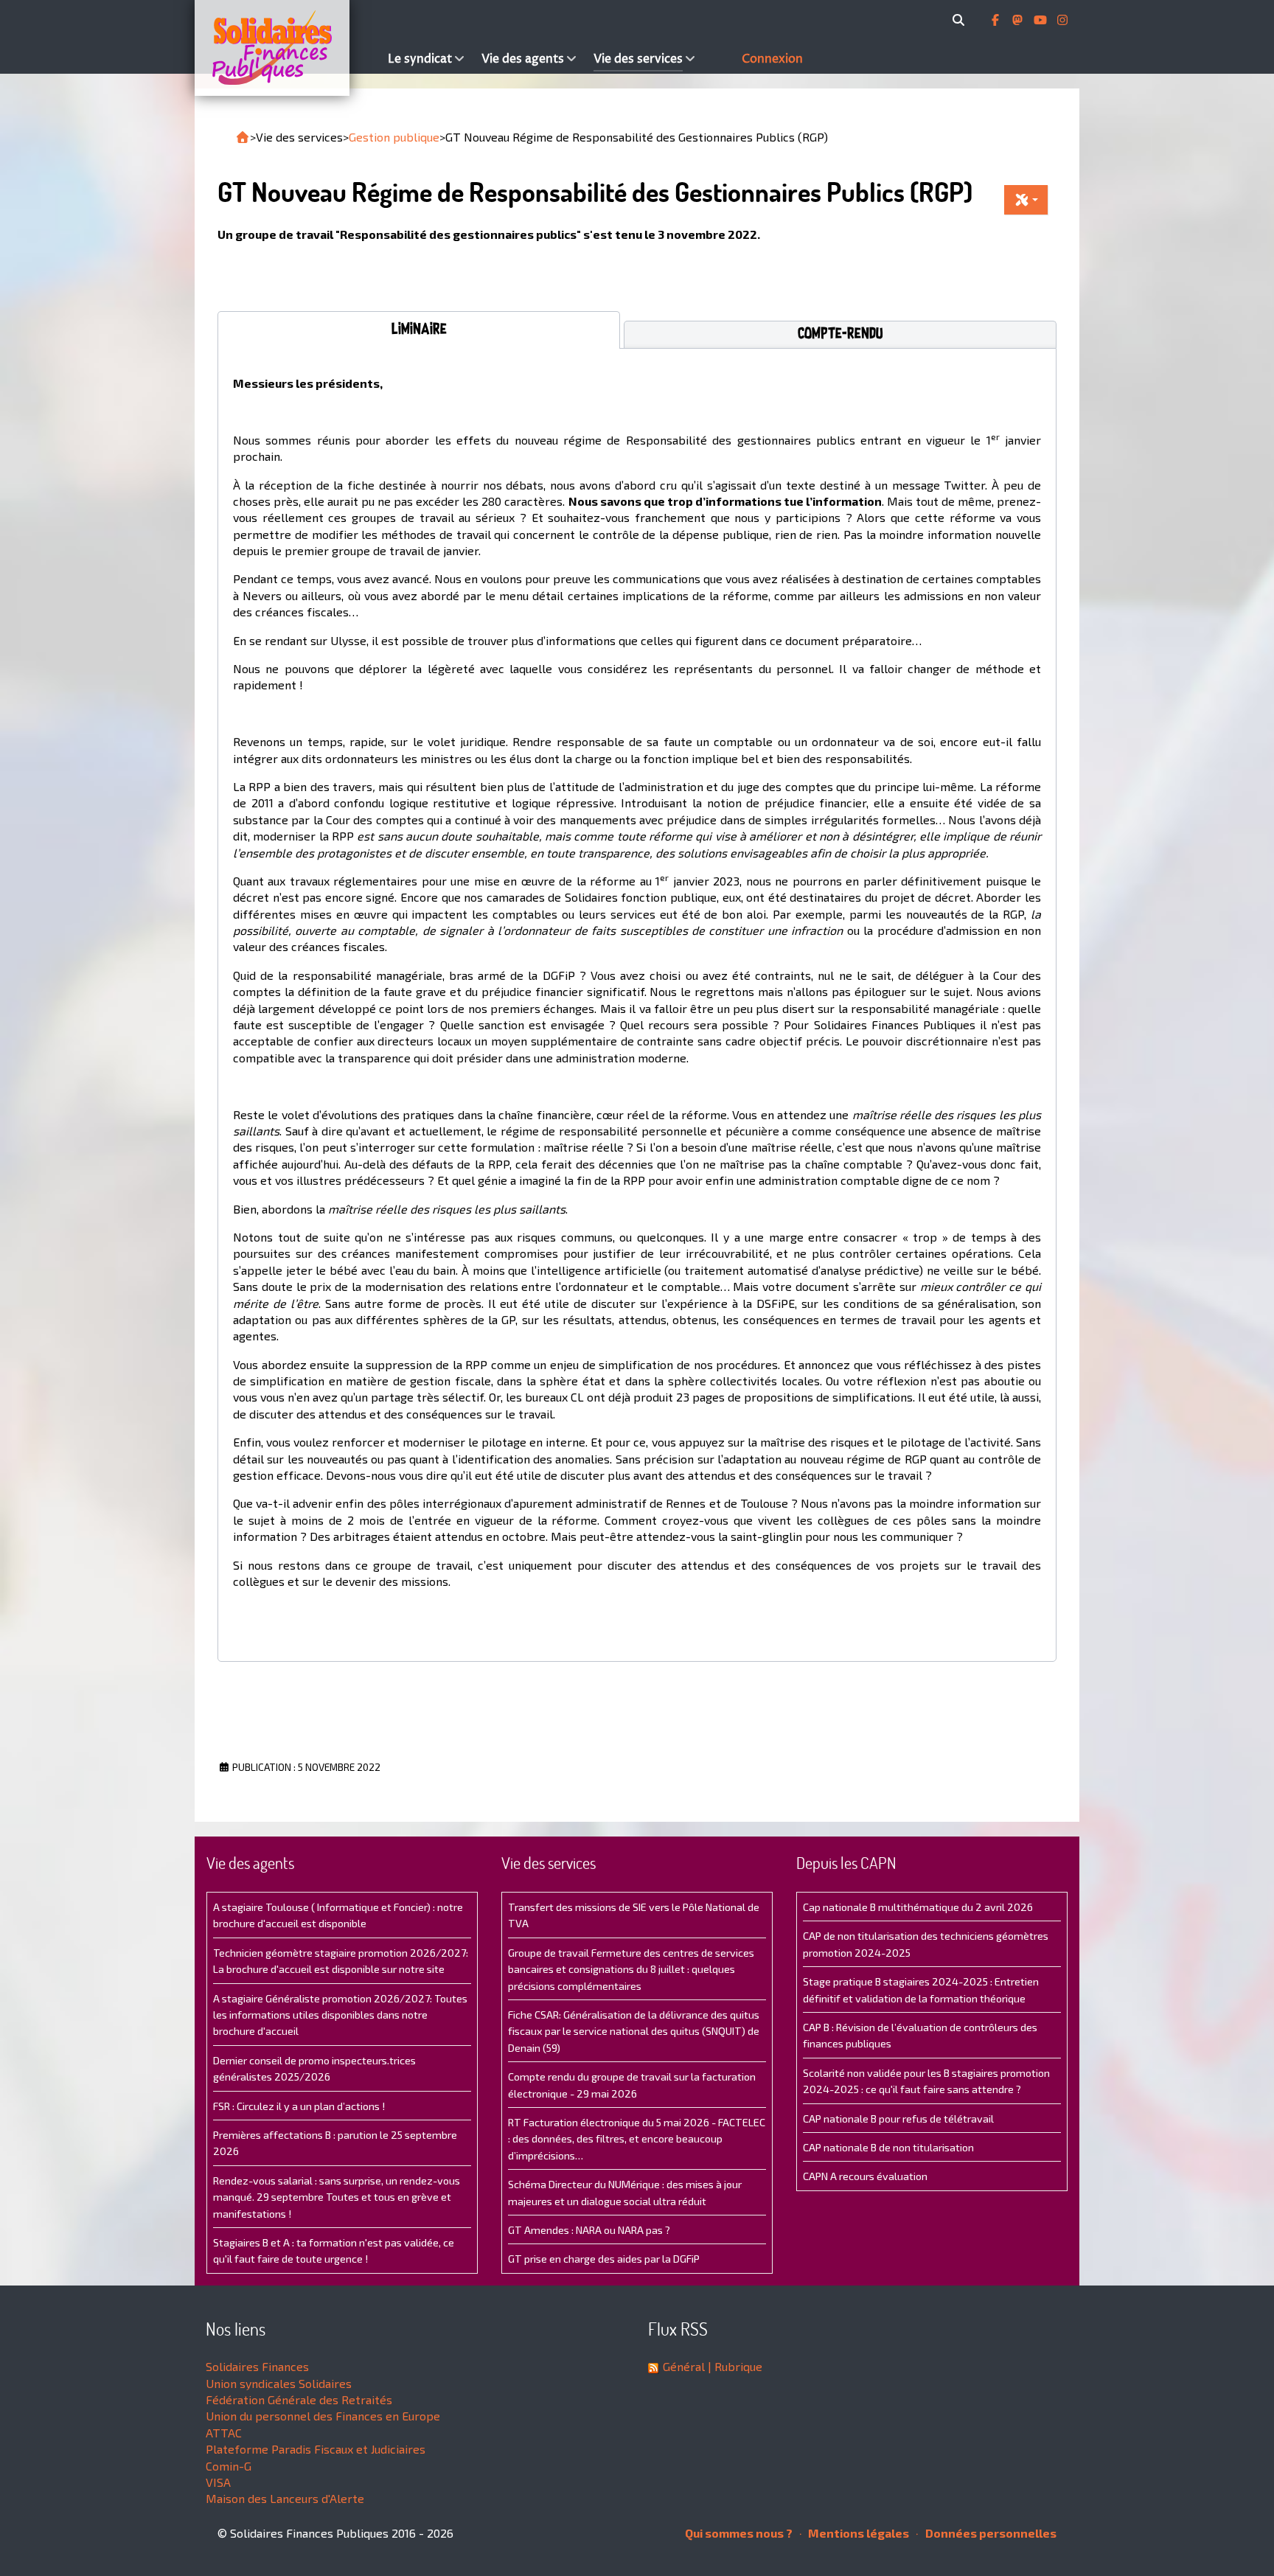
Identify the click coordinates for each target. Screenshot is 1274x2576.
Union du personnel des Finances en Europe (323, 2416)
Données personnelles (990, 2533)
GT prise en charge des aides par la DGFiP (604, 2259)
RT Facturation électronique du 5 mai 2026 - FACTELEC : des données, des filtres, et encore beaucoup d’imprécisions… (637, 2139)
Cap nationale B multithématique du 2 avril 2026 (918, 1907)
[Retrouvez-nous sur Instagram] (1062, 20)
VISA (218, 2482)
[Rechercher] (961, 20)
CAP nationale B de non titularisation (888, 2147)
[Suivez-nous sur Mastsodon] (1019, 20)
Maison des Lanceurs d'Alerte (285, 2498)
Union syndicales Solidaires (279, 2383)
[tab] (419, 330)
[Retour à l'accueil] (243, 137)
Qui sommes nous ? (739, 2533)
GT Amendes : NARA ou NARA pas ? (589, 2230)
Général (684, 2366)
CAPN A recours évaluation (865, 2176)
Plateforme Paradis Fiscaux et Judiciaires (316, 2449)
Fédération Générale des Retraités (299, 2399)
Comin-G (229, 2466)
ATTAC (224, 2433)
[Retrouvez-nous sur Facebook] (997, 20)
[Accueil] (288, 48)
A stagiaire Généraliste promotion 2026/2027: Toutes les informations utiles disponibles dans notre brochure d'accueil (340, 2015)
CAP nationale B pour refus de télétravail (898, 2119)
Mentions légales (857, 2533)
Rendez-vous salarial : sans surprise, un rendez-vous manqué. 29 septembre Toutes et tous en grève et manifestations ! (337, 2197)
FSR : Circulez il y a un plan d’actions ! (299, 2106)
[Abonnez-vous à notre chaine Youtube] (1042, 20)
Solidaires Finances (257, 2366)
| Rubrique (734, 2366)
